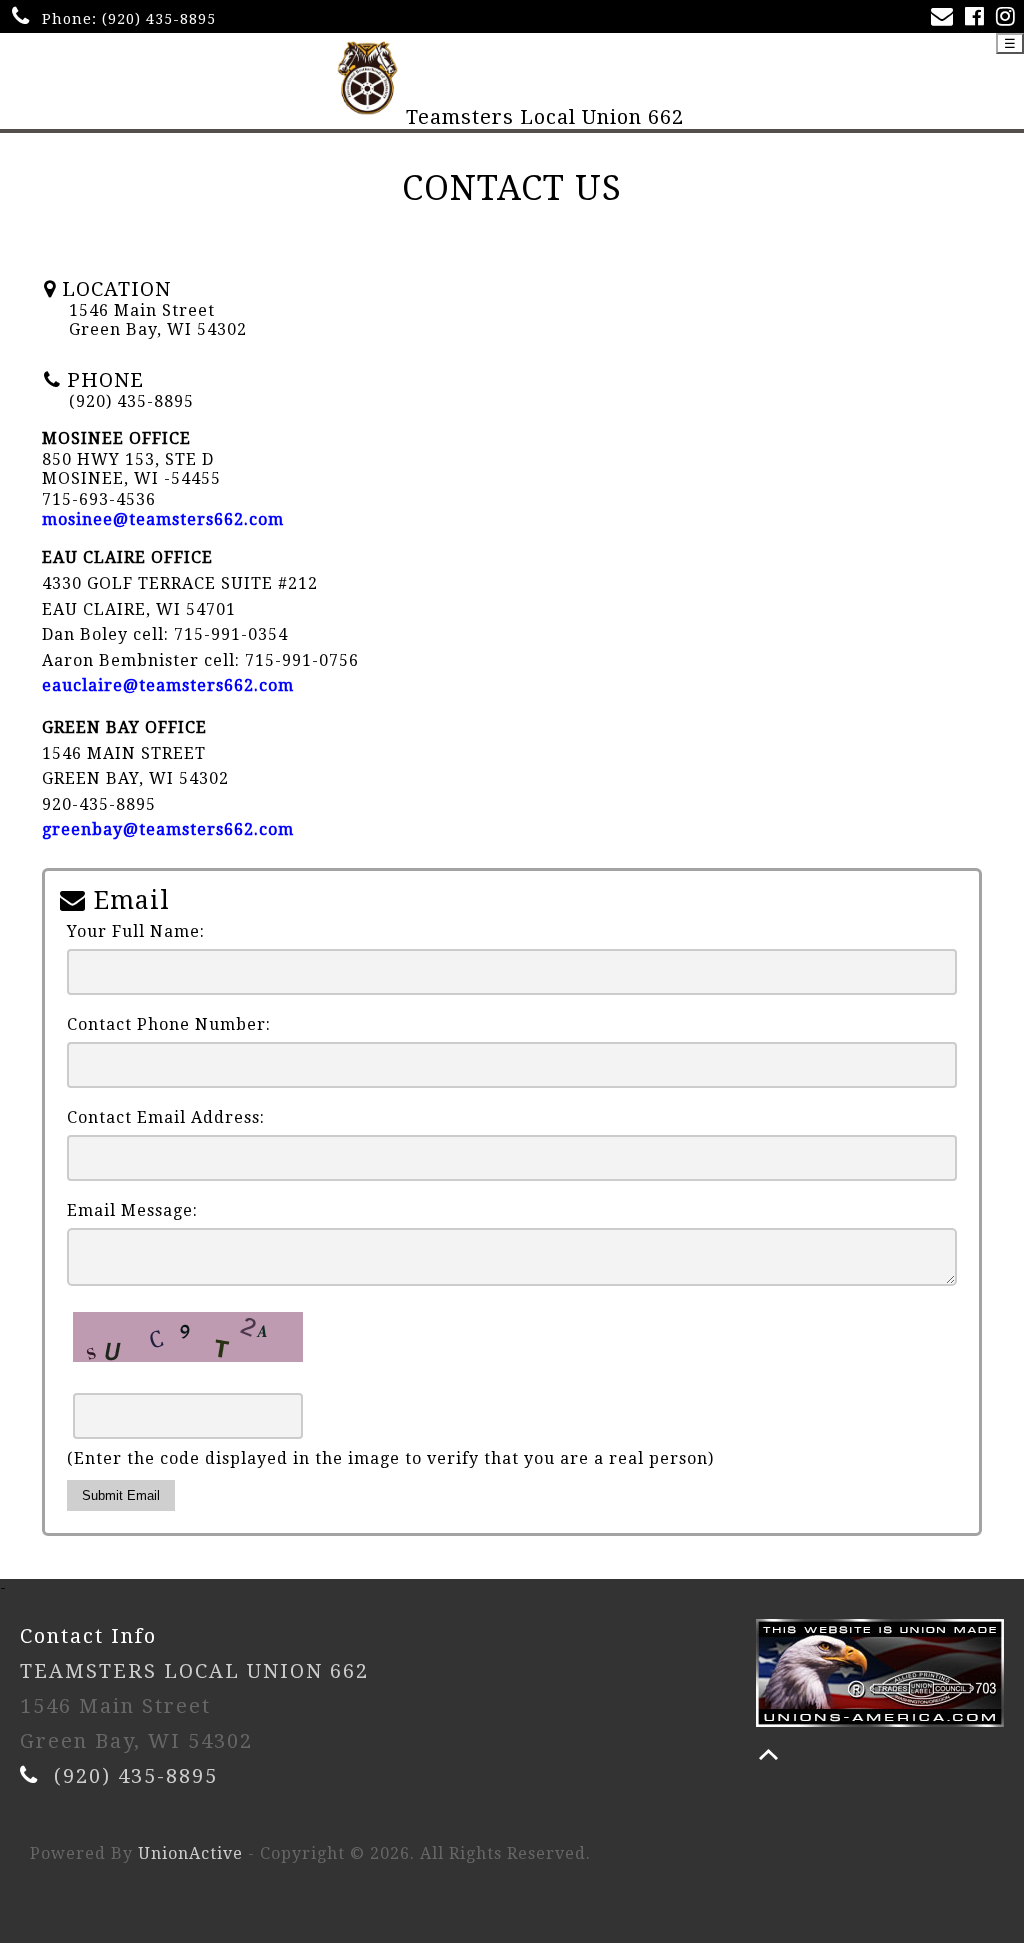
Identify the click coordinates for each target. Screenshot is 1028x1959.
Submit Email (121, 1495)
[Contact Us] (946, 18)
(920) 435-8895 (159, 19)
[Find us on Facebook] (978, 18)
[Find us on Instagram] (1009, 18)
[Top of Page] (768, 1754)
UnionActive (190, 1853)
